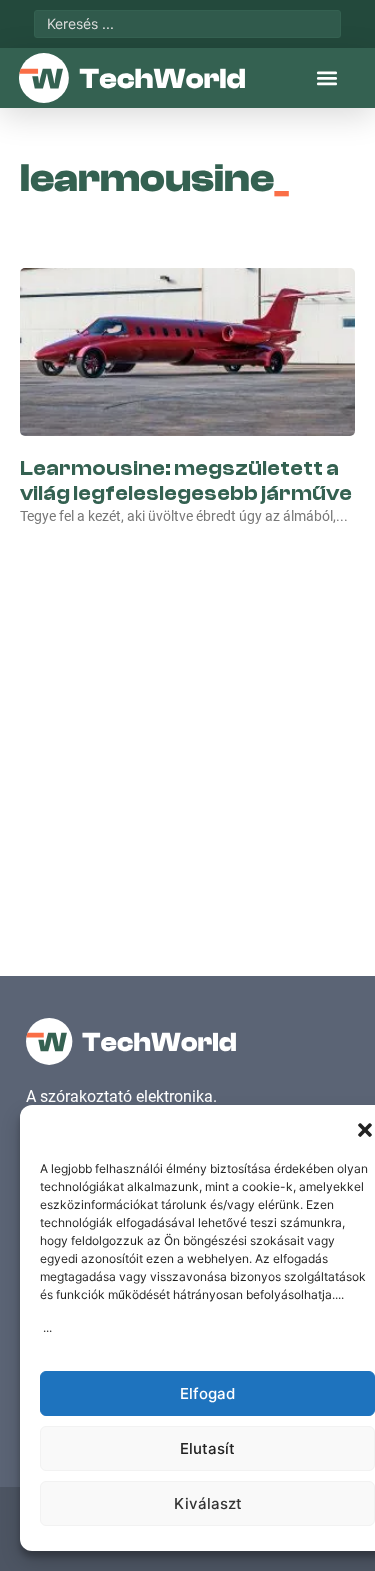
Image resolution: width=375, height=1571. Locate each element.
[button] (365, 1130)
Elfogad (207, 1393)
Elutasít (207, 1448)
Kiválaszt (208, 1503)
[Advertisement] (187, 729)
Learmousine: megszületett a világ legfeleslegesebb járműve (186, 480)
